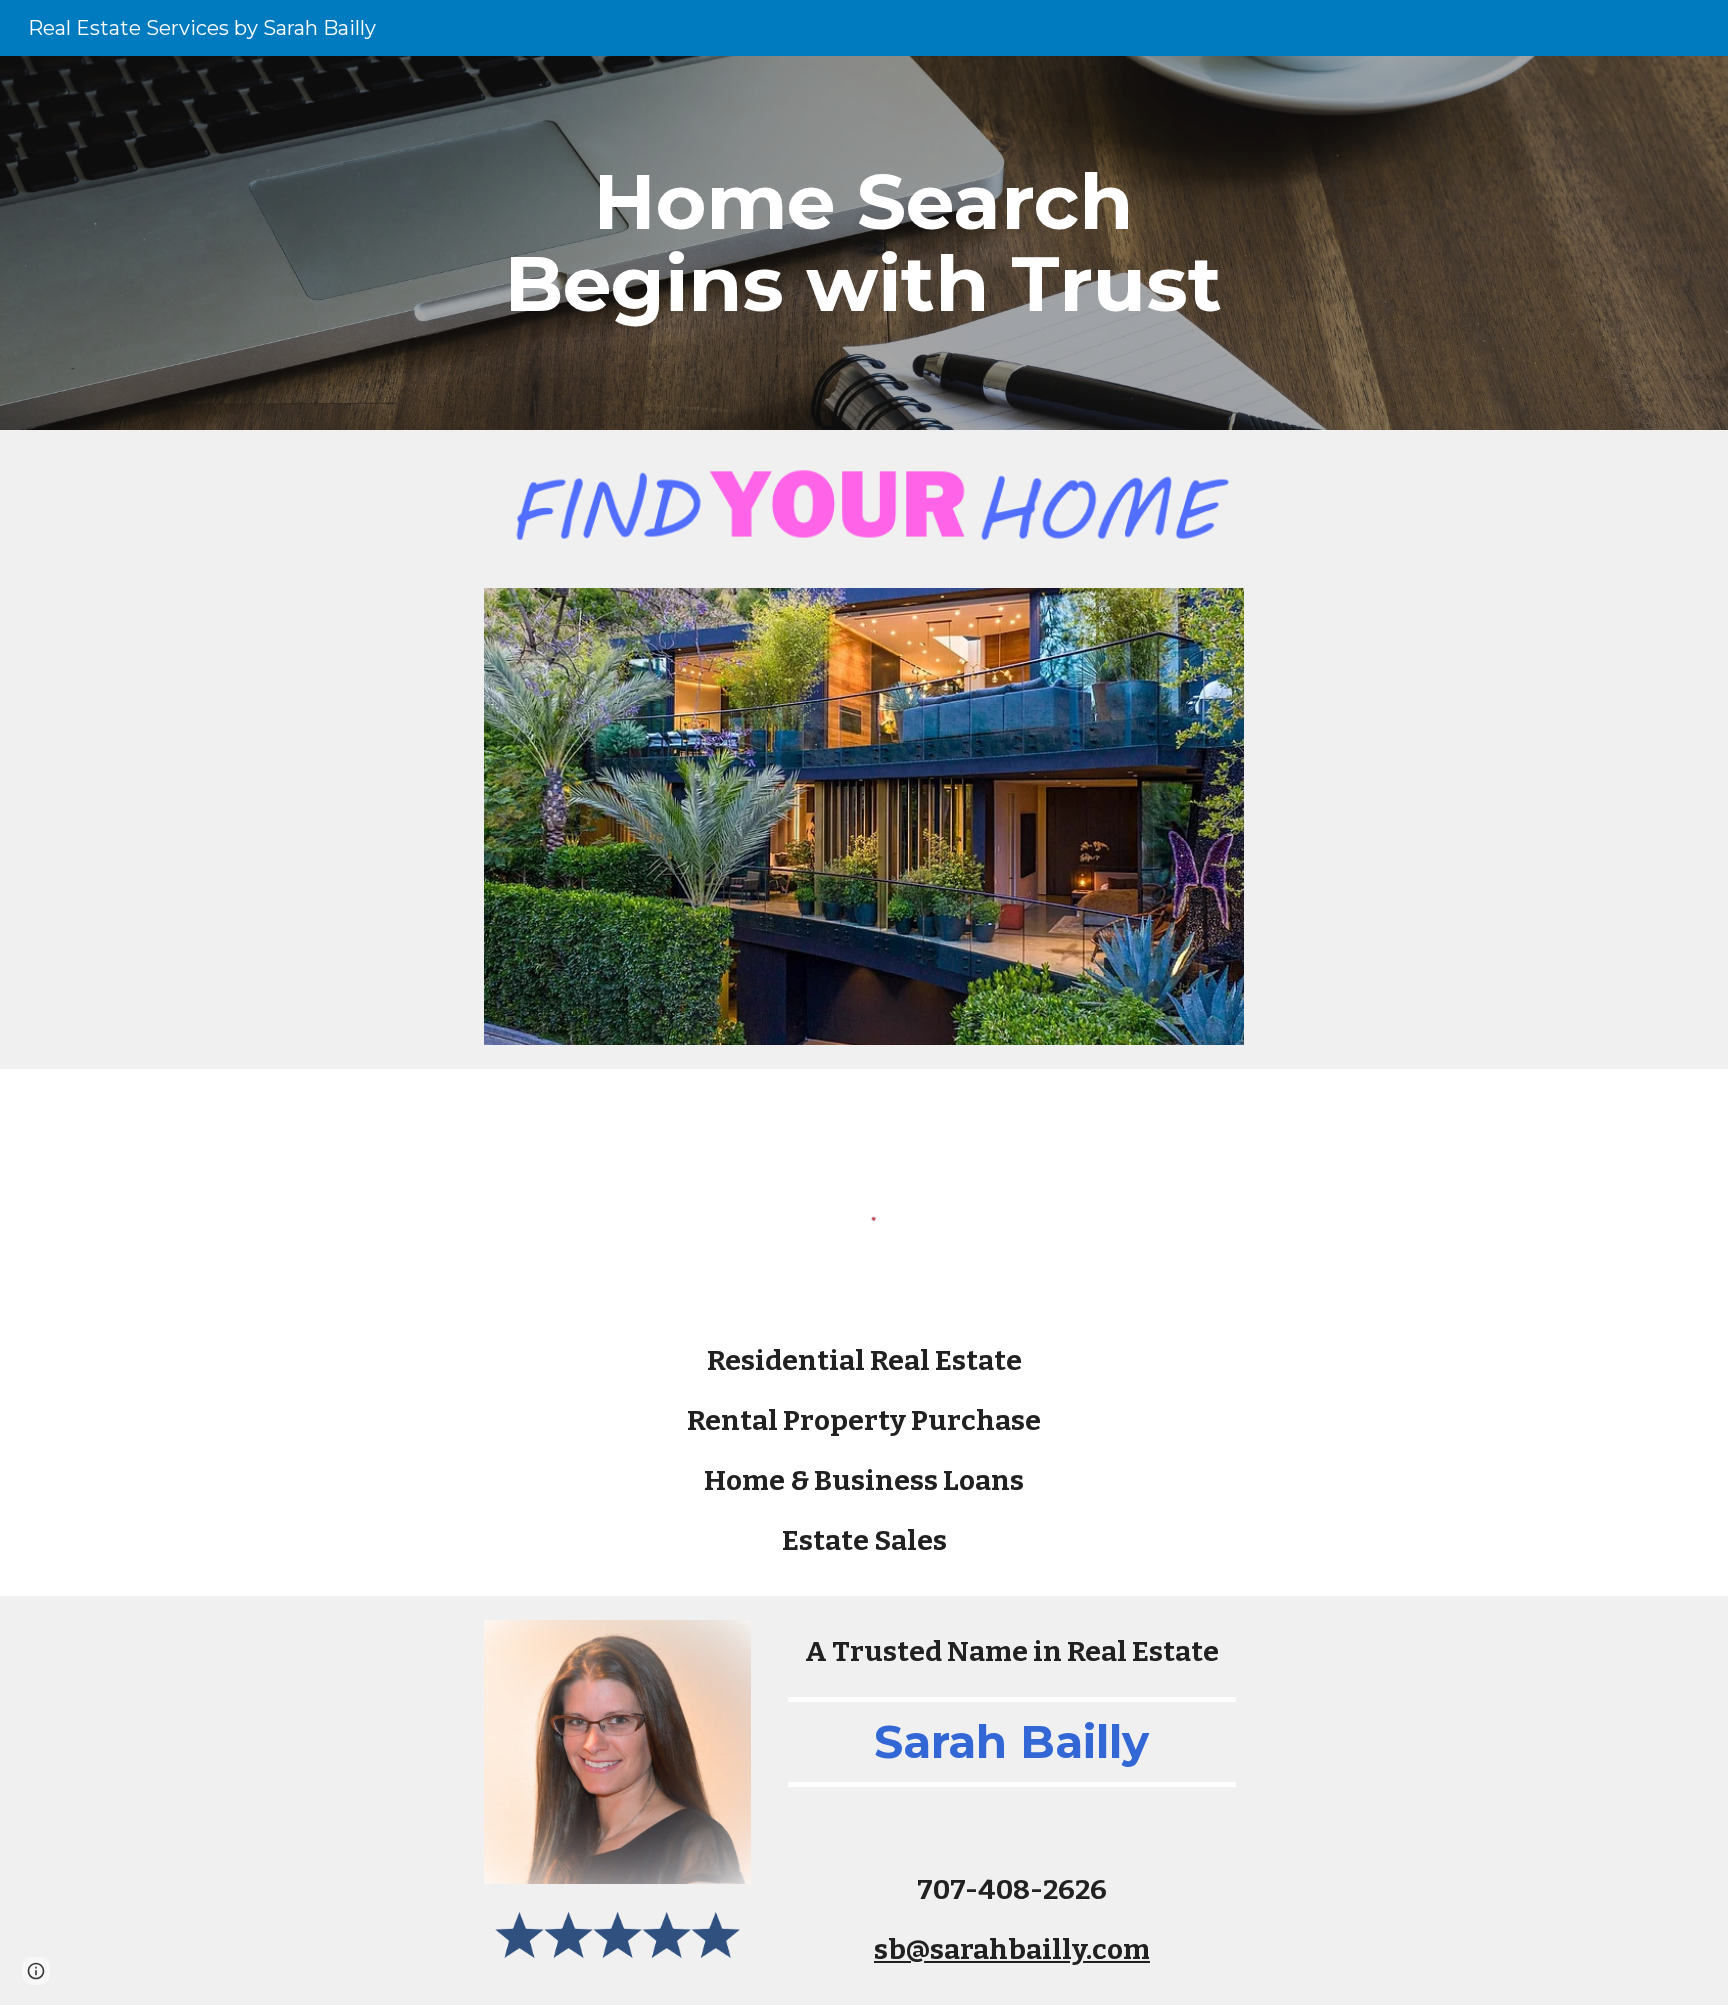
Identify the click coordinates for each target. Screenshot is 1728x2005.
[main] (864, 243)
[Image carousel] (864, 816)
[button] (36, 1971)
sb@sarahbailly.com (1012, 1949)
